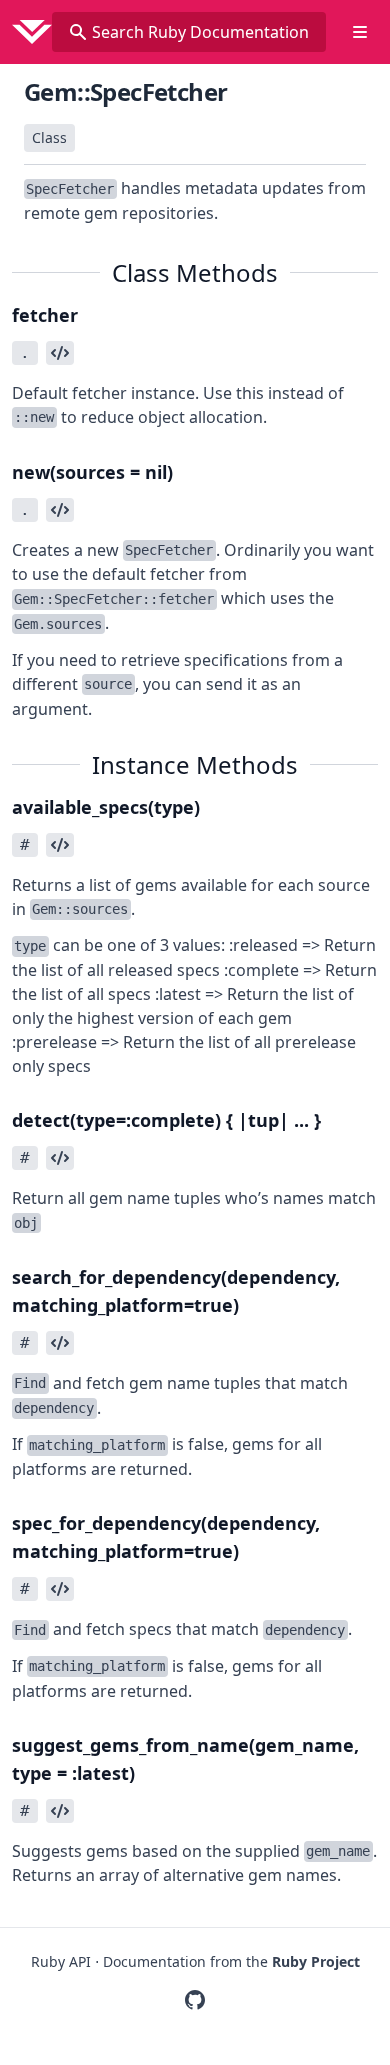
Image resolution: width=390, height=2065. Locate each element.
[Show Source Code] (60, 353)
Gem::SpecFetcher (125, 91)
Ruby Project (316, 1961)
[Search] (78, 32)
